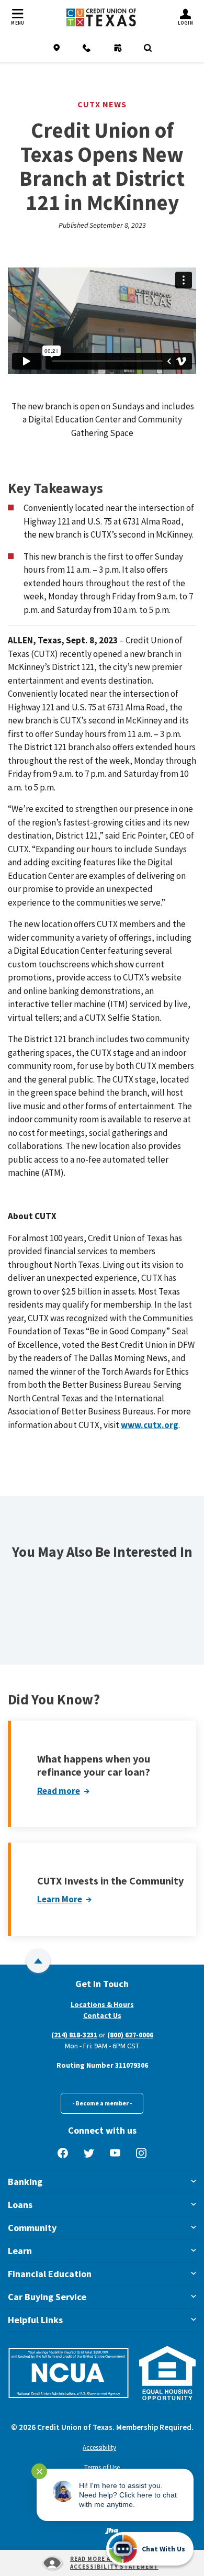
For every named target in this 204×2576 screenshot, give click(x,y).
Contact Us (102, 2015)
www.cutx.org (150, 1425)
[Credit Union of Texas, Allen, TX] (101, 18)
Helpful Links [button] (35, 2320)
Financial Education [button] (50, 2274)
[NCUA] (69, 2373)
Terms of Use (102, 2467)
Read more (59, 1791)
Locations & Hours (102, 2004)
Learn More (60, 1899)
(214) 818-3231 (74, 2035)
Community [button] (32, 2228)
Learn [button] (20, 2251)
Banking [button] (25, 2182)
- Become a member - (102, 2103)
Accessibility (99, 2447)
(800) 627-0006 (130, 2035)
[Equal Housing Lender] (168, 2373)
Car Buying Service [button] (47, 2297)
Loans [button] (20, 2205)
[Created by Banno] (112, 2530)
